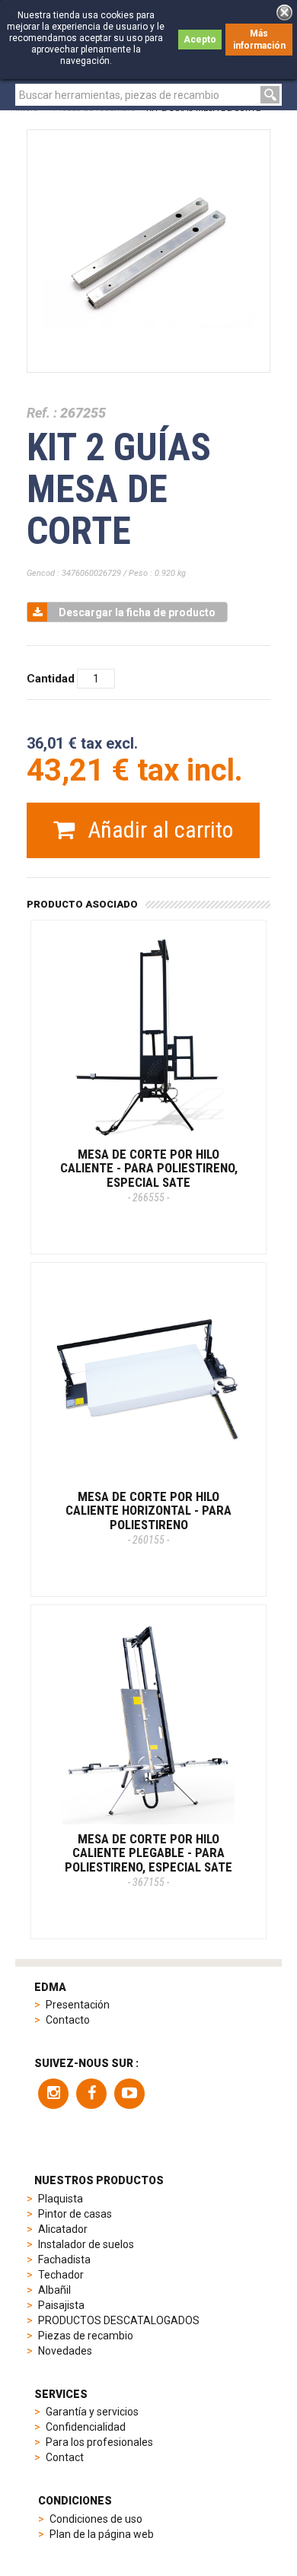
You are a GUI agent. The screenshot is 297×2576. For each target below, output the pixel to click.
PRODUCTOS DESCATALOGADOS (119, 2320)
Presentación (78, 2005)
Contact (65, 2457)
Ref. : (42, 413)
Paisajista (61, 2305)
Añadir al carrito (158, 830)
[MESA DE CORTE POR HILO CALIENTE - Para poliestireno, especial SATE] (148, 1038)
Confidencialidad (86, 2427)
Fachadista (64, 2260)
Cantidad (51, 679)
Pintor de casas (75, 2214)
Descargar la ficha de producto (137, 612)
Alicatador (63, 2229)
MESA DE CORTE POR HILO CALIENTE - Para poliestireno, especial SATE (149, 1175)
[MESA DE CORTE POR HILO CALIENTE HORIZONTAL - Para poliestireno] (148, 1380)
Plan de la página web (102, 2534)
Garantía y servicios (92, 2412)
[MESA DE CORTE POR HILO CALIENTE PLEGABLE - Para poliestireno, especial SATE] (148, 1722)
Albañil (54, 2290)
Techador (61, 2275)
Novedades (65, 2351)
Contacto (68, 2020)
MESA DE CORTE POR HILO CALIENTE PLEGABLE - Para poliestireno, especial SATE (148, 1860)
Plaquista (61, 2199)
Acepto (200, 40)
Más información (259, 40)
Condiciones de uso (96, 2519)
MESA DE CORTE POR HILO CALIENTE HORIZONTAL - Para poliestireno (148, 1517)
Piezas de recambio (86, 2336)
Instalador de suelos (86, 2244)
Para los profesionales (99, 2442)
